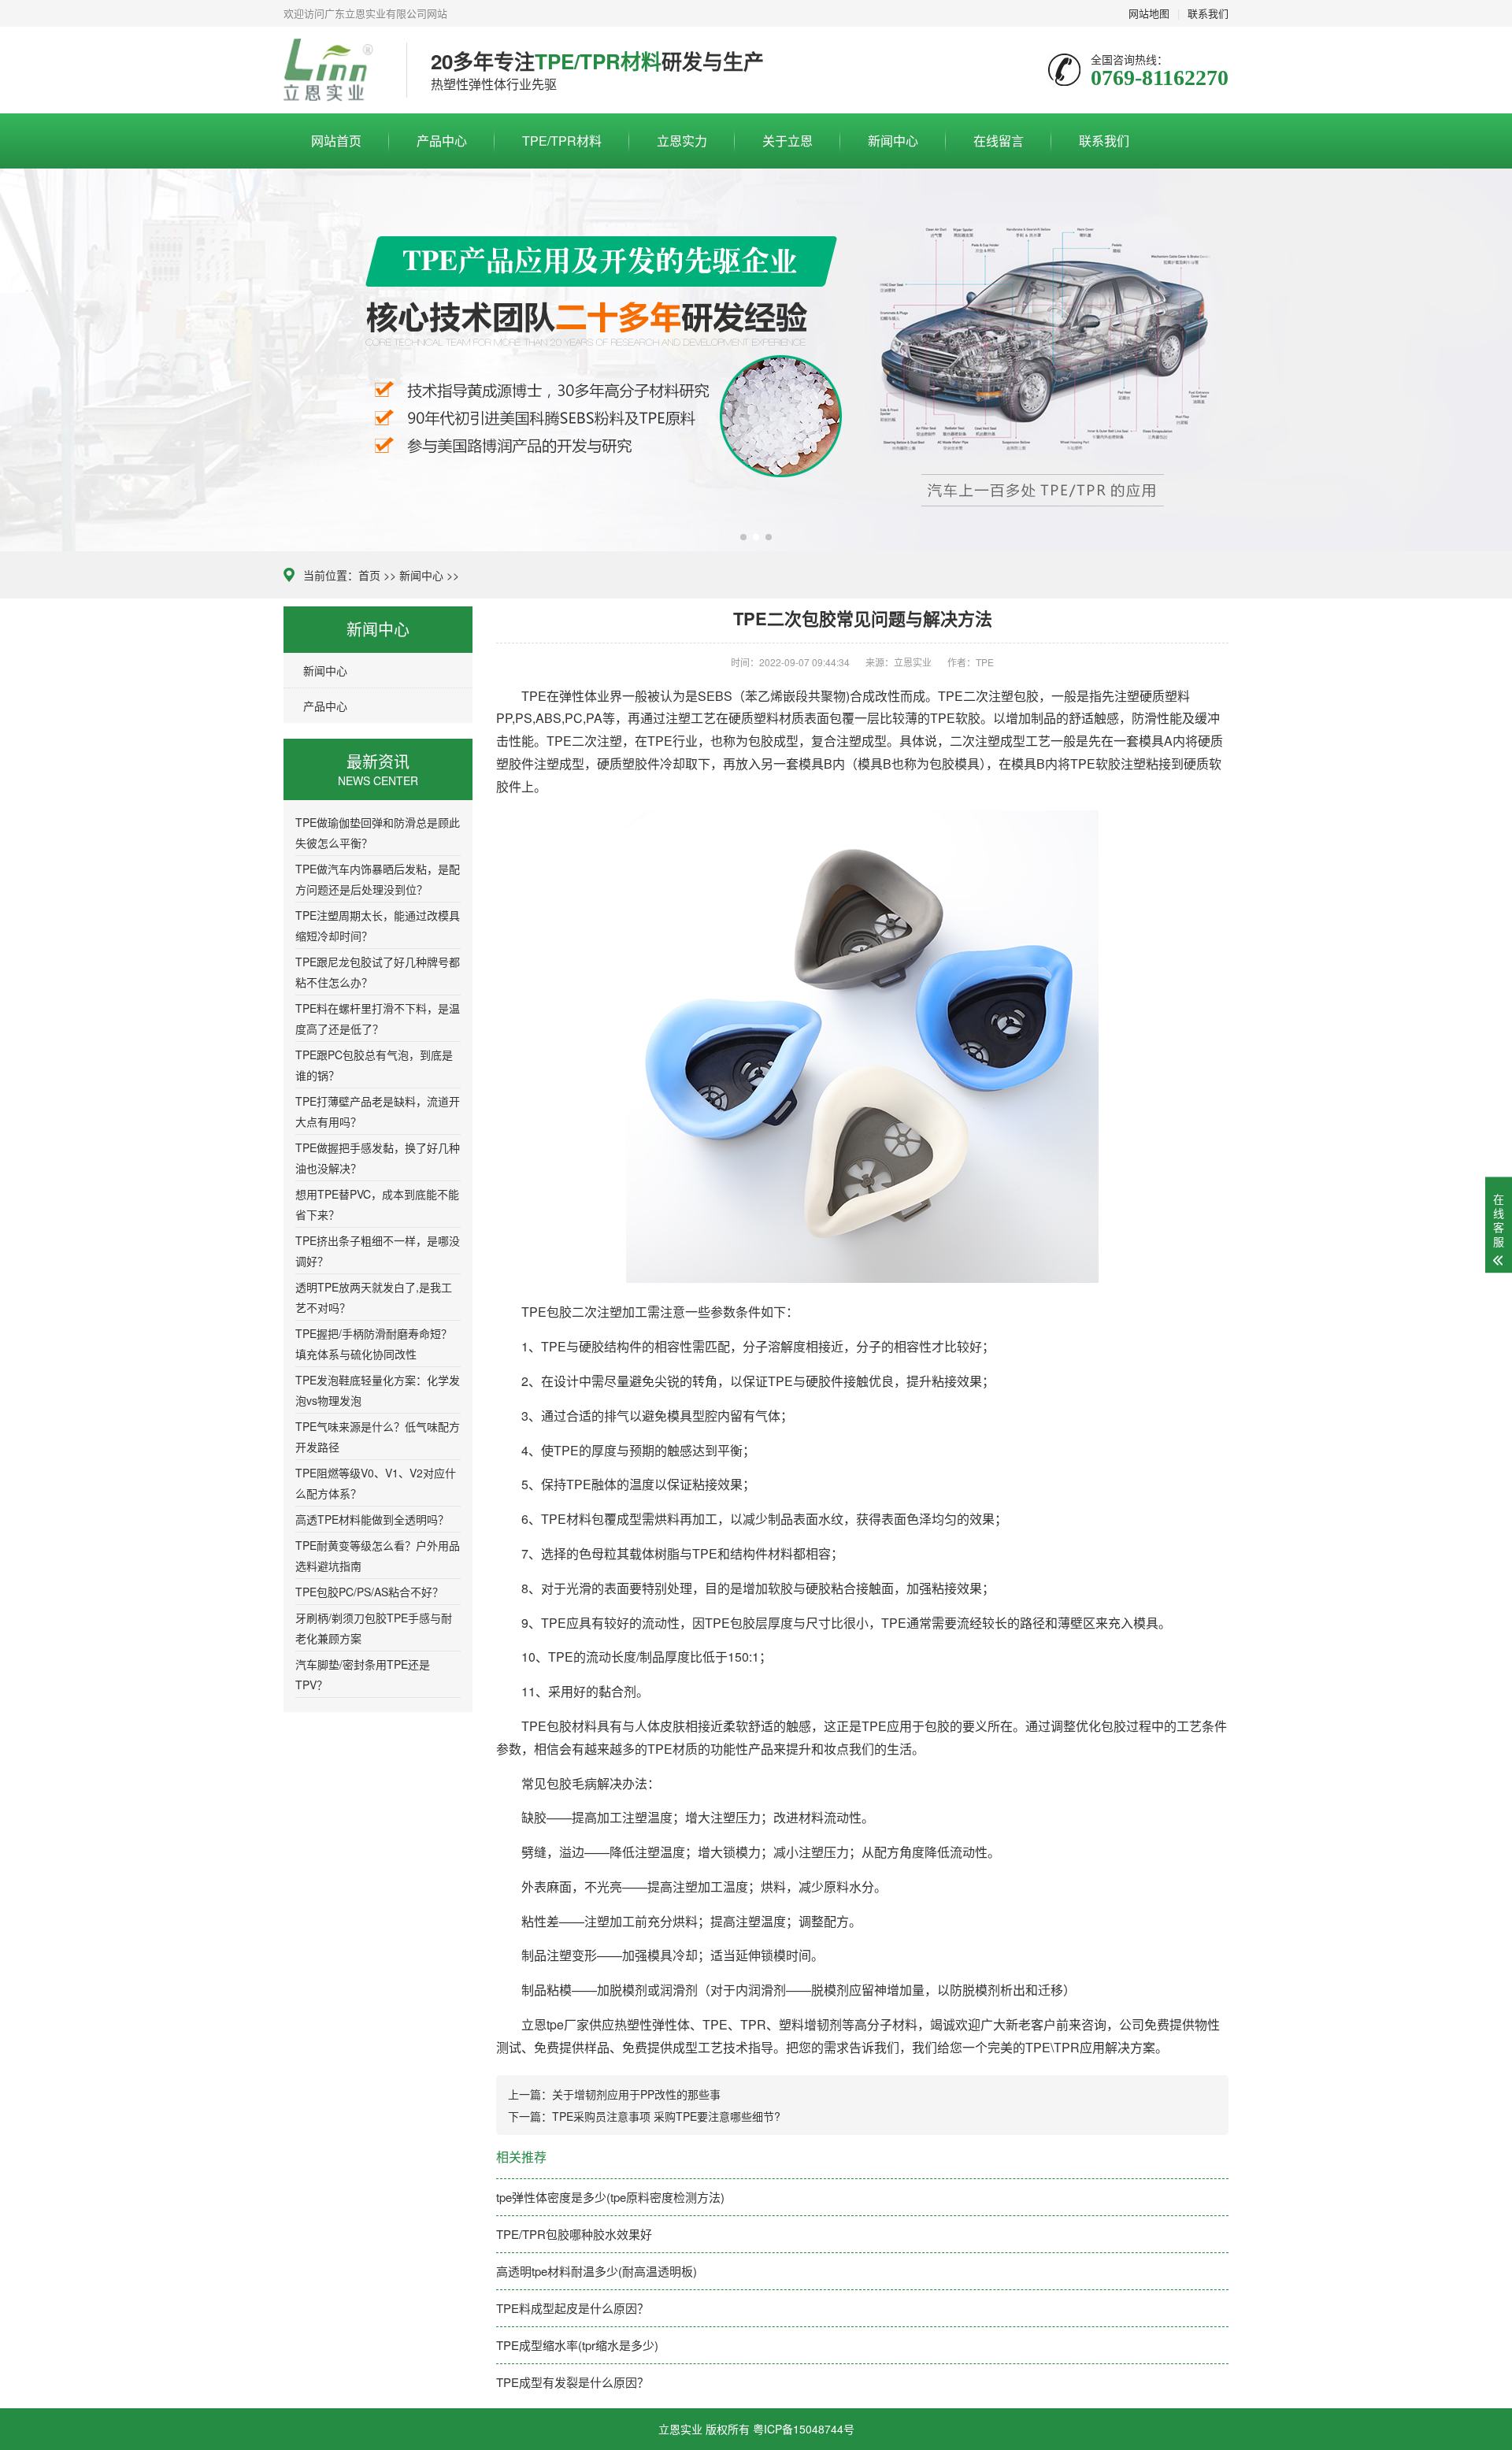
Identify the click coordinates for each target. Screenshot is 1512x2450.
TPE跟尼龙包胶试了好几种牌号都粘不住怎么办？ (378, 972)
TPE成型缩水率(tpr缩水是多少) (577, 2345)
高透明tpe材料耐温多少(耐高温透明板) (597, 2271)
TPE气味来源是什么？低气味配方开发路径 (378, 1436)
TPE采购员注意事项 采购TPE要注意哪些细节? (666, 2116)
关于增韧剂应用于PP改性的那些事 (636, 2094)
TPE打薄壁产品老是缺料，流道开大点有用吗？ (378, 1111)
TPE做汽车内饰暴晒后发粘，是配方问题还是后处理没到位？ (378, 879)
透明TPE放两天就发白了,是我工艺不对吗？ (374, 1297)
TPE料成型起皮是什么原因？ (573, 2308)
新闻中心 (893, 141)
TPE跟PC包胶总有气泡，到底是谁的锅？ (374, 1065)
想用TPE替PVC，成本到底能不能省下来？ (377, 1204)
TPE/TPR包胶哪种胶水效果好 (574, 2234)
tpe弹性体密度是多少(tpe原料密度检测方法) (610, 2197)
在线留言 (999, 141)
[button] (743, 537)
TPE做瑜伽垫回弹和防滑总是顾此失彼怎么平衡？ (378, 832)
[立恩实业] (333, 70)
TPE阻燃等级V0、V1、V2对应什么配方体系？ (376, 1483)
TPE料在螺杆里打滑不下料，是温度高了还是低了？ (378, 1018)
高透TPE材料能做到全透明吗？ (372, 1519)
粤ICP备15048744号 (804, 2429)
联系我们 (1104, 141)
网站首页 (336, 141)
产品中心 (442, 141)
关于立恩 (787, 141)
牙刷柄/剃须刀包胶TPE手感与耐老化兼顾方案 (374, 1628)
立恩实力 (682, 141)
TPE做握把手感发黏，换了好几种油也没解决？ (378, 1158)
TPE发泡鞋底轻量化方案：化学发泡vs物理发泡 (378, 1390)
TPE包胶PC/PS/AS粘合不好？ (369, 1592)
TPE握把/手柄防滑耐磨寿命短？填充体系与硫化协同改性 (374, 1344)
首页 (369, 575)
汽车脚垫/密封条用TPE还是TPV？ (363, 1674)
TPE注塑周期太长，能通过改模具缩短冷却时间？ (378, 925)
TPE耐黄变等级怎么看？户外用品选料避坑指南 (378, 1555)
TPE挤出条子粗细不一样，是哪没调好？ (378, 1251)
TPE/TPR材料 (562, 141)
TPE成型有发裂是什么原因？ (573, 2382)
